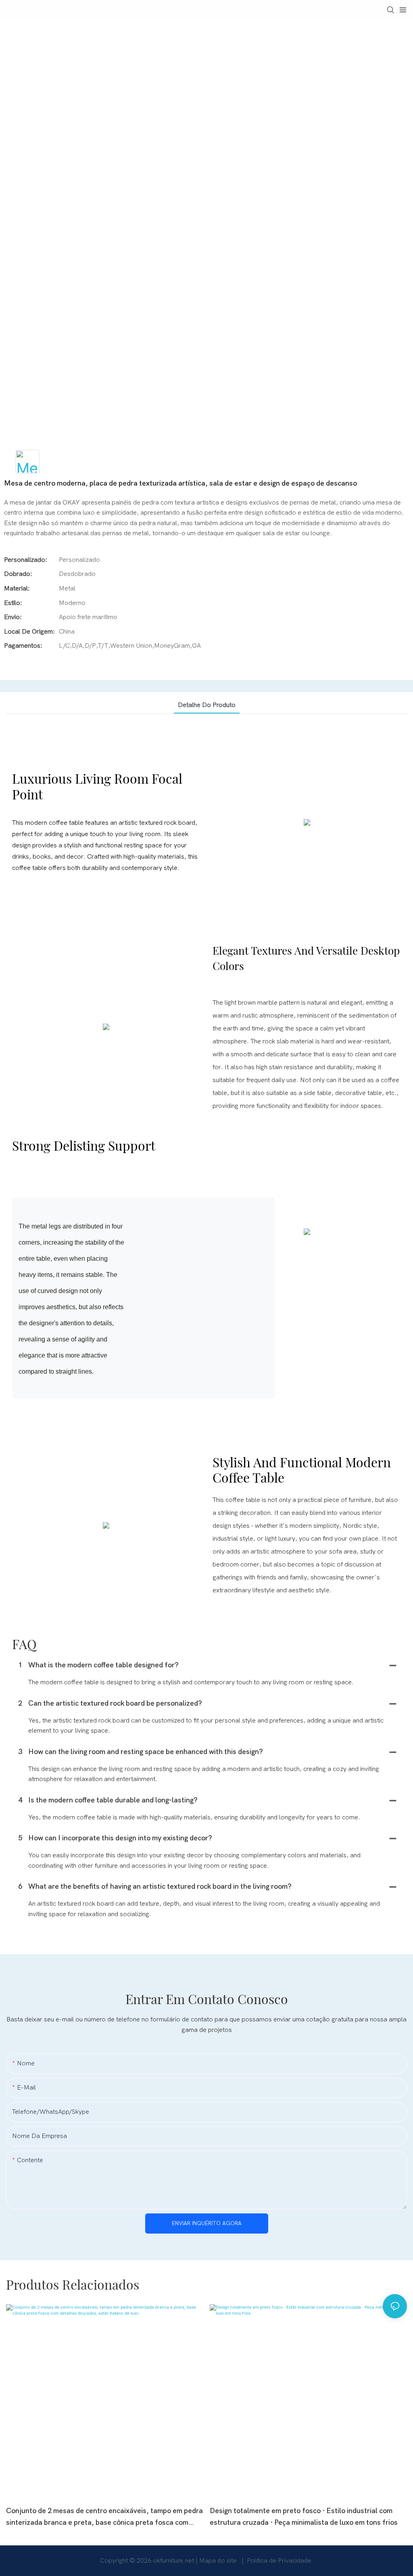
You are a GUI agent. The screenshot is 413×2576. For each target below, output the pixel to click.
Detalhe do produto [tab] (207, 705)
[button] (25, 1389)
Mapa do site (219, 2561)
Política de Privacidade (279, 2561)
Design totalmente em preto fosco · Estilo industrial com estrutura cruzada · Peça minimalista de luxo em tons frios (304, 2517)
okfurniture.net (174, 2561)
